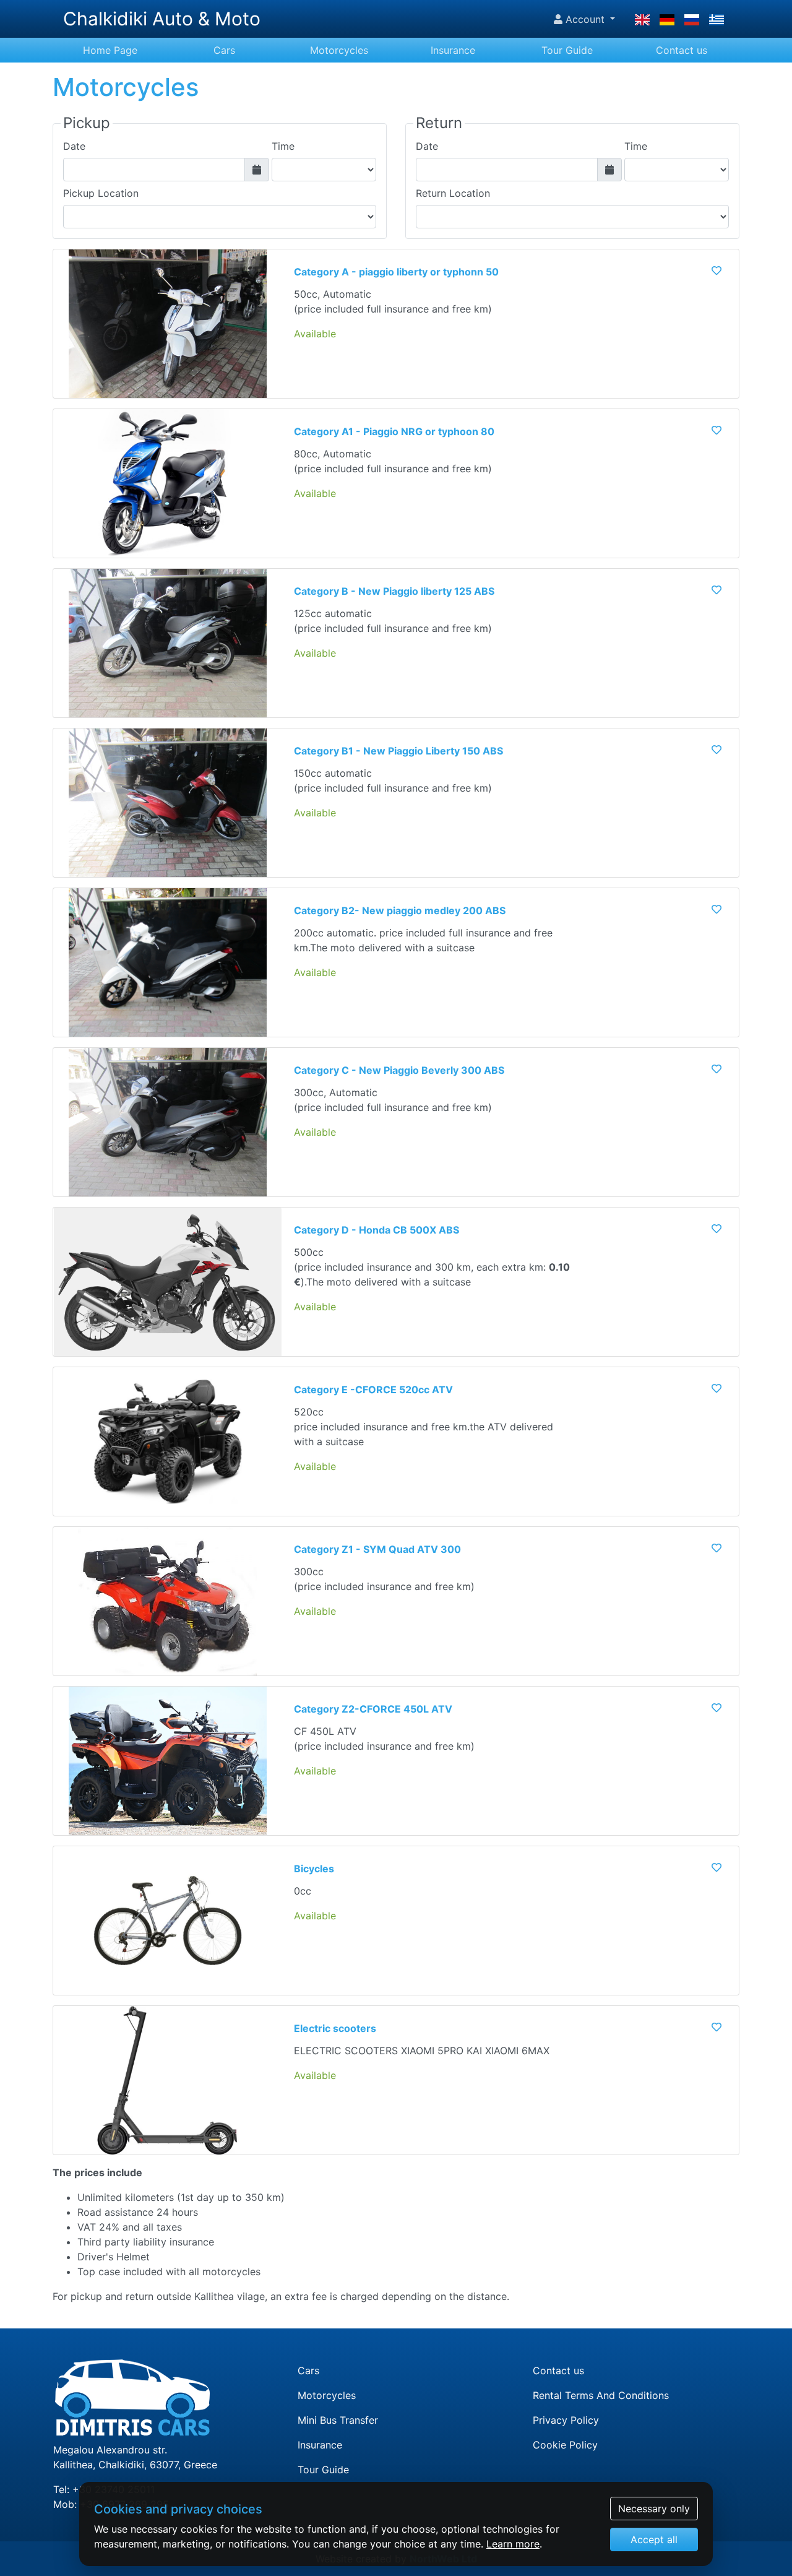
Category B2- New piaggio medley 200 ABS (400, 910)
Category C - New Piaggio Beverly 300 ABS (399, 1070)
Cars (224, 50)
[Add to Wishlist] (717, 270)
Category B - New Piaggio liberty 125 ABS (394, 591)
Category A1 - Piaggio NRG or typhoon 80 (394, 431)
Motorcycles (339, 50)
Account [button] (585, 19)
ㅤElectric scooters (335, 2028)
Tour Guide (567, 50)
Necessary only (654, 2509)
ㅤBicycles (314, 1869)
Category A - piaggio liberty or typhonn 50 (396, 272)
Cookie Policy (565, 2445)
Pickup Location (101, 193)
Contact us (682, 50)
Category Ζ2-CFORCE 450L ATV (373, 1709)
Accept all (654, 2539)
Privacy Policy (566, 2420)
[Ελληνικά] (717, 19)
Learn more (513, 2544)
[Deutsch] (667, 19)
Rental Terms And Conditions (601, 2395)
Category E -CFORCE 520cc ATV (373, 1390)
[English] (642, 19)
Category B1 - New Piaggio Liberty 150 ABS (398, 751)
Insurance (453, 50)
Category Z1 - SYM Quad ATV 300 (377, 1549)
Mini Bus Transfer (338, 2420)
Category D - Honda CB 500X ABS (377, 1230)
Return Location (453, 193)
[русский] (692, 19)
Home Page (110, 50)
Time (283, 146)
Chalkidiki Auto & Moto (162, 19)
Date (74, 146)
